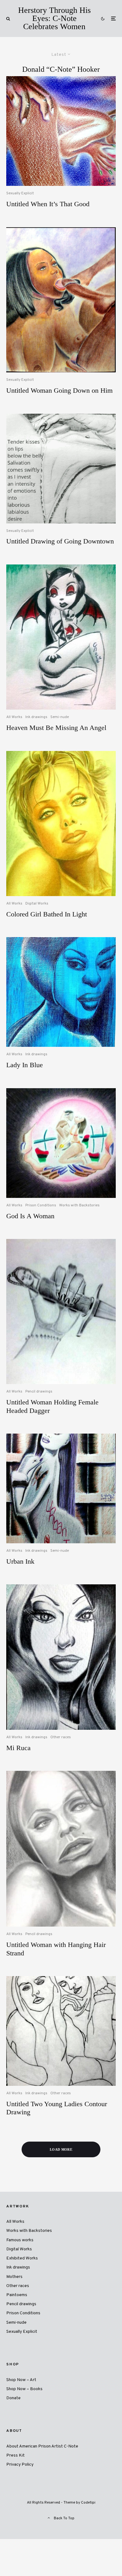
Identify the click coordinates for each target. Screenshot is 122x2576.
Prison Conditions (41, 1205)
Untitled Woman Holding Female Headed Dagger (52, 1406)
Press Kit (15, 2455)
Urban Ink (20, 1561)
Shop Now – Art (21, 2380)
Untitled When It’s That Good (48, 204)
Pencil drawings (39, 1392)
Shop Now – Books (24, 2389)
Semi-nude (60, 717)
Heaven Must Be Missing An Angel (56, 728)
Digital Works (37, 904)
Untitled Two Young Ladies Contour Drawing (57, 2108)
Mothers (14, 2277)
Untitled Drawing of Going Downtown (60, 541)
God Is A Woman (30, 1216)
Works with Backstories (79, 1205)
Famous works (20, 2240)
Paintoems (17, 2295)
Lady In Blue (25, 1065)
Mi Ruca (18, 1748)
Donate (13, 2398)
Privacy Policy (20, 2465)
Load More (61, 2149)
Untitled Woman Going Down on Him (59, 390)
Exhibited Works (22, 2258)
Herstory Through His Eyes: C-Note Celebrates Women (54, 18)
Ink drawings (36, 717)
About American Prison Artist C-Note (42, 2446)
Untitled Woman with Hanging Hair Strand (56, 1949)
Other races (61, 1737)
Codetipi (88, 2503)
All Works (14, 717)
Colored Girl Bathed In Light (47, 914)
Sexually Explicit (20, 193)
